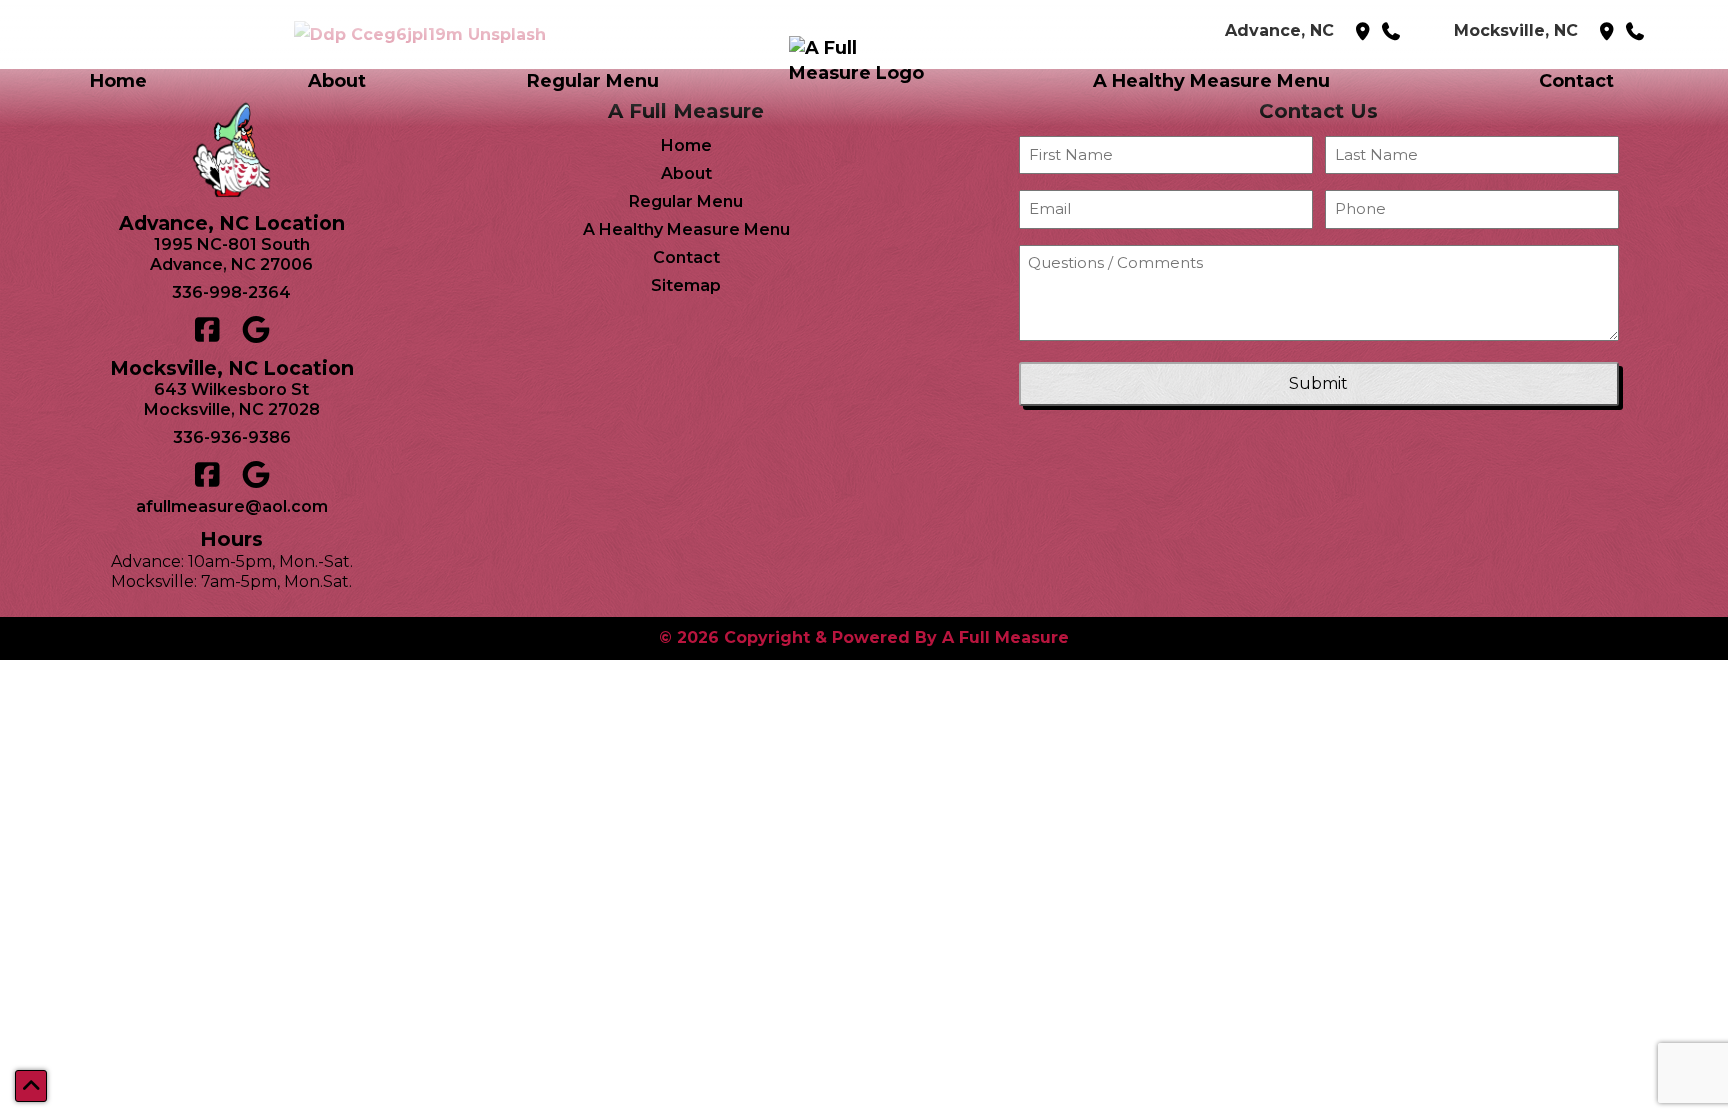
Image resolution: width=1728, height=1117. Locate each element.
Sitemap (686, 285)
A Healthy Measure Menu (1211, 81)
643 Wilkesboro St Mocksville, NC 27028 (232, 399)
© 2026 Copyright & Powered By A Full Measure (864, 637)
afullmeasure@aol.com (232, 506)
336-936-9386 (232, 437)
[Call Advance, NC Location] (1393, 32)
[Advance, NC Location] (1365, 32)
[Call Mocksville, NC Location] (1637, 32)
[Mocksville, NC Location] (1609, 32)
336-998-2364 (231, 292)
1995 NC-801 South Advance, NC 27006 (231, 254)
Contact (1576, 81)
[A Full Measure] (864, 81)
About (337, 81)
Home (118, 81)
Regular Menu (593, 81)
